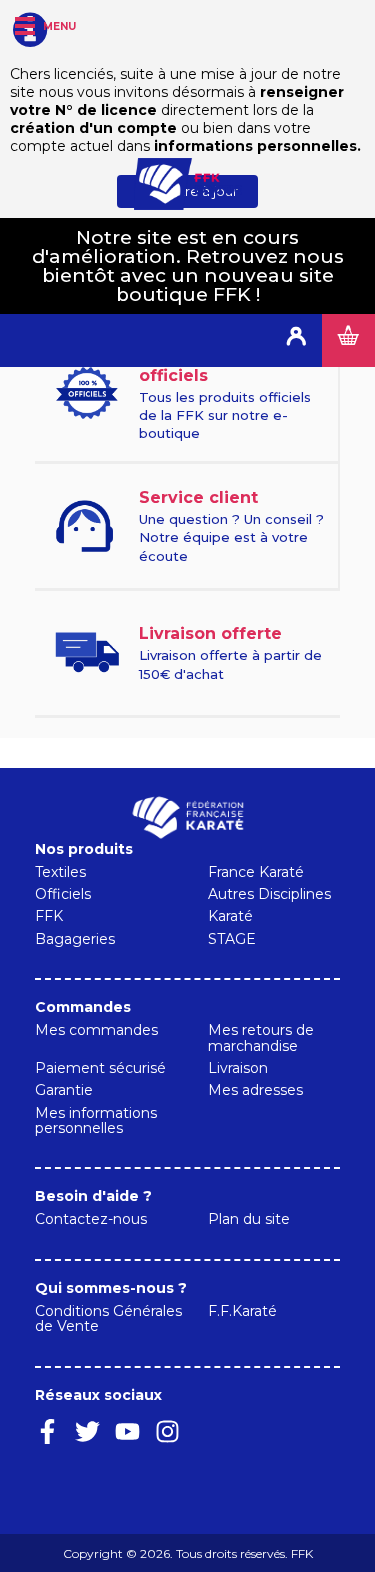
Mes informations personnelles (96, 1120)
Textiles (60, 872)
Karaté (230, 916)
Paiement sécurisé (100, 1068)
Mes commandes (96, 1030)
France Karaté (256, 872)
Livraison (238, 1068)
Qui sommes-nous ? (111, 1288)
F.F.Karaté (242, 1311)
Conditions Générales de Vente (108, 1318)
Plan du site (249, 1219)
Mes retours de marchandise (261, 1037)
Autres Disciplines (269, 894)
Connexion (295, 340)
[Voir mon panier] (348, 340)
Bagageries (75, 939)
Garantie (64, 1090)
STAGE (232, 939)
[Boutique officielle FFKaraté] (188, 184)
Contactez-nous (91, 1219)
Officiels (63, 894)
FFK (49, 916)
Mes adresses (255, 1090)
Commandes (83, 1007)
